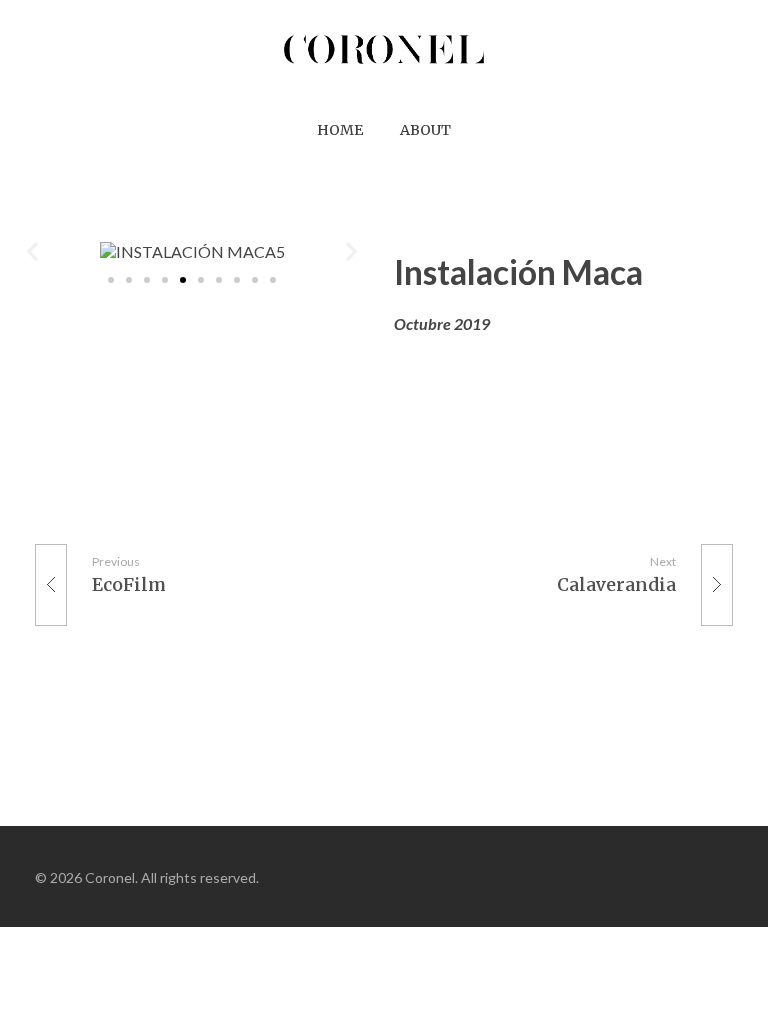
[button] (111, 280)
